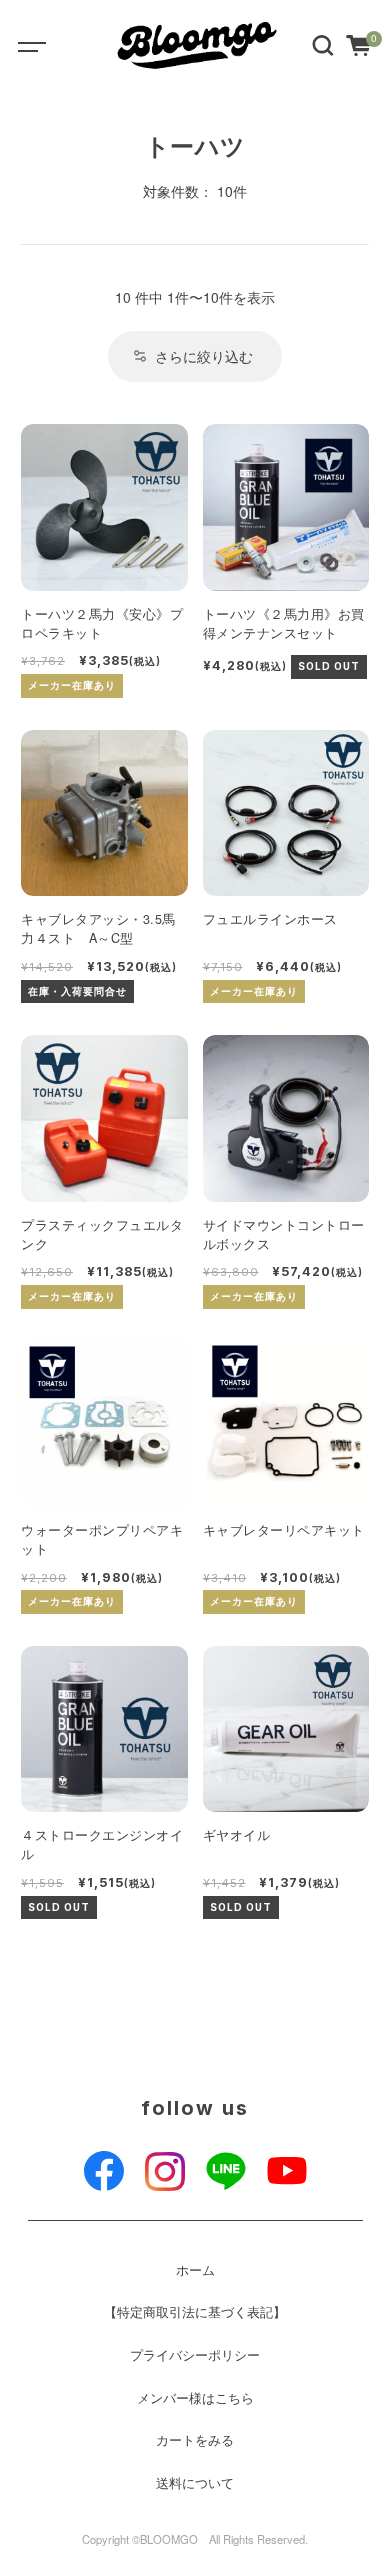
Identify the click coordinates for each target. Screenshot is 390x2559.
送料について (195, 2483)
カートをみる (195, 2440)
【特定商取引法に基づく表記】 (195, 2312)
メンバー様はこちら (195, 2398)
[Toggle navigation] (45, 45)
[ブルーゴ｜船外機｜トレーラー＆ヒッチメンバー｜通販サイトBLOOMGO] (199, 45)
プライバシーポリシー (195, 2355)
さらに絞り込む (204, 356)
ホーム (195, 2270)
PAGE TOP (360, 2463)
